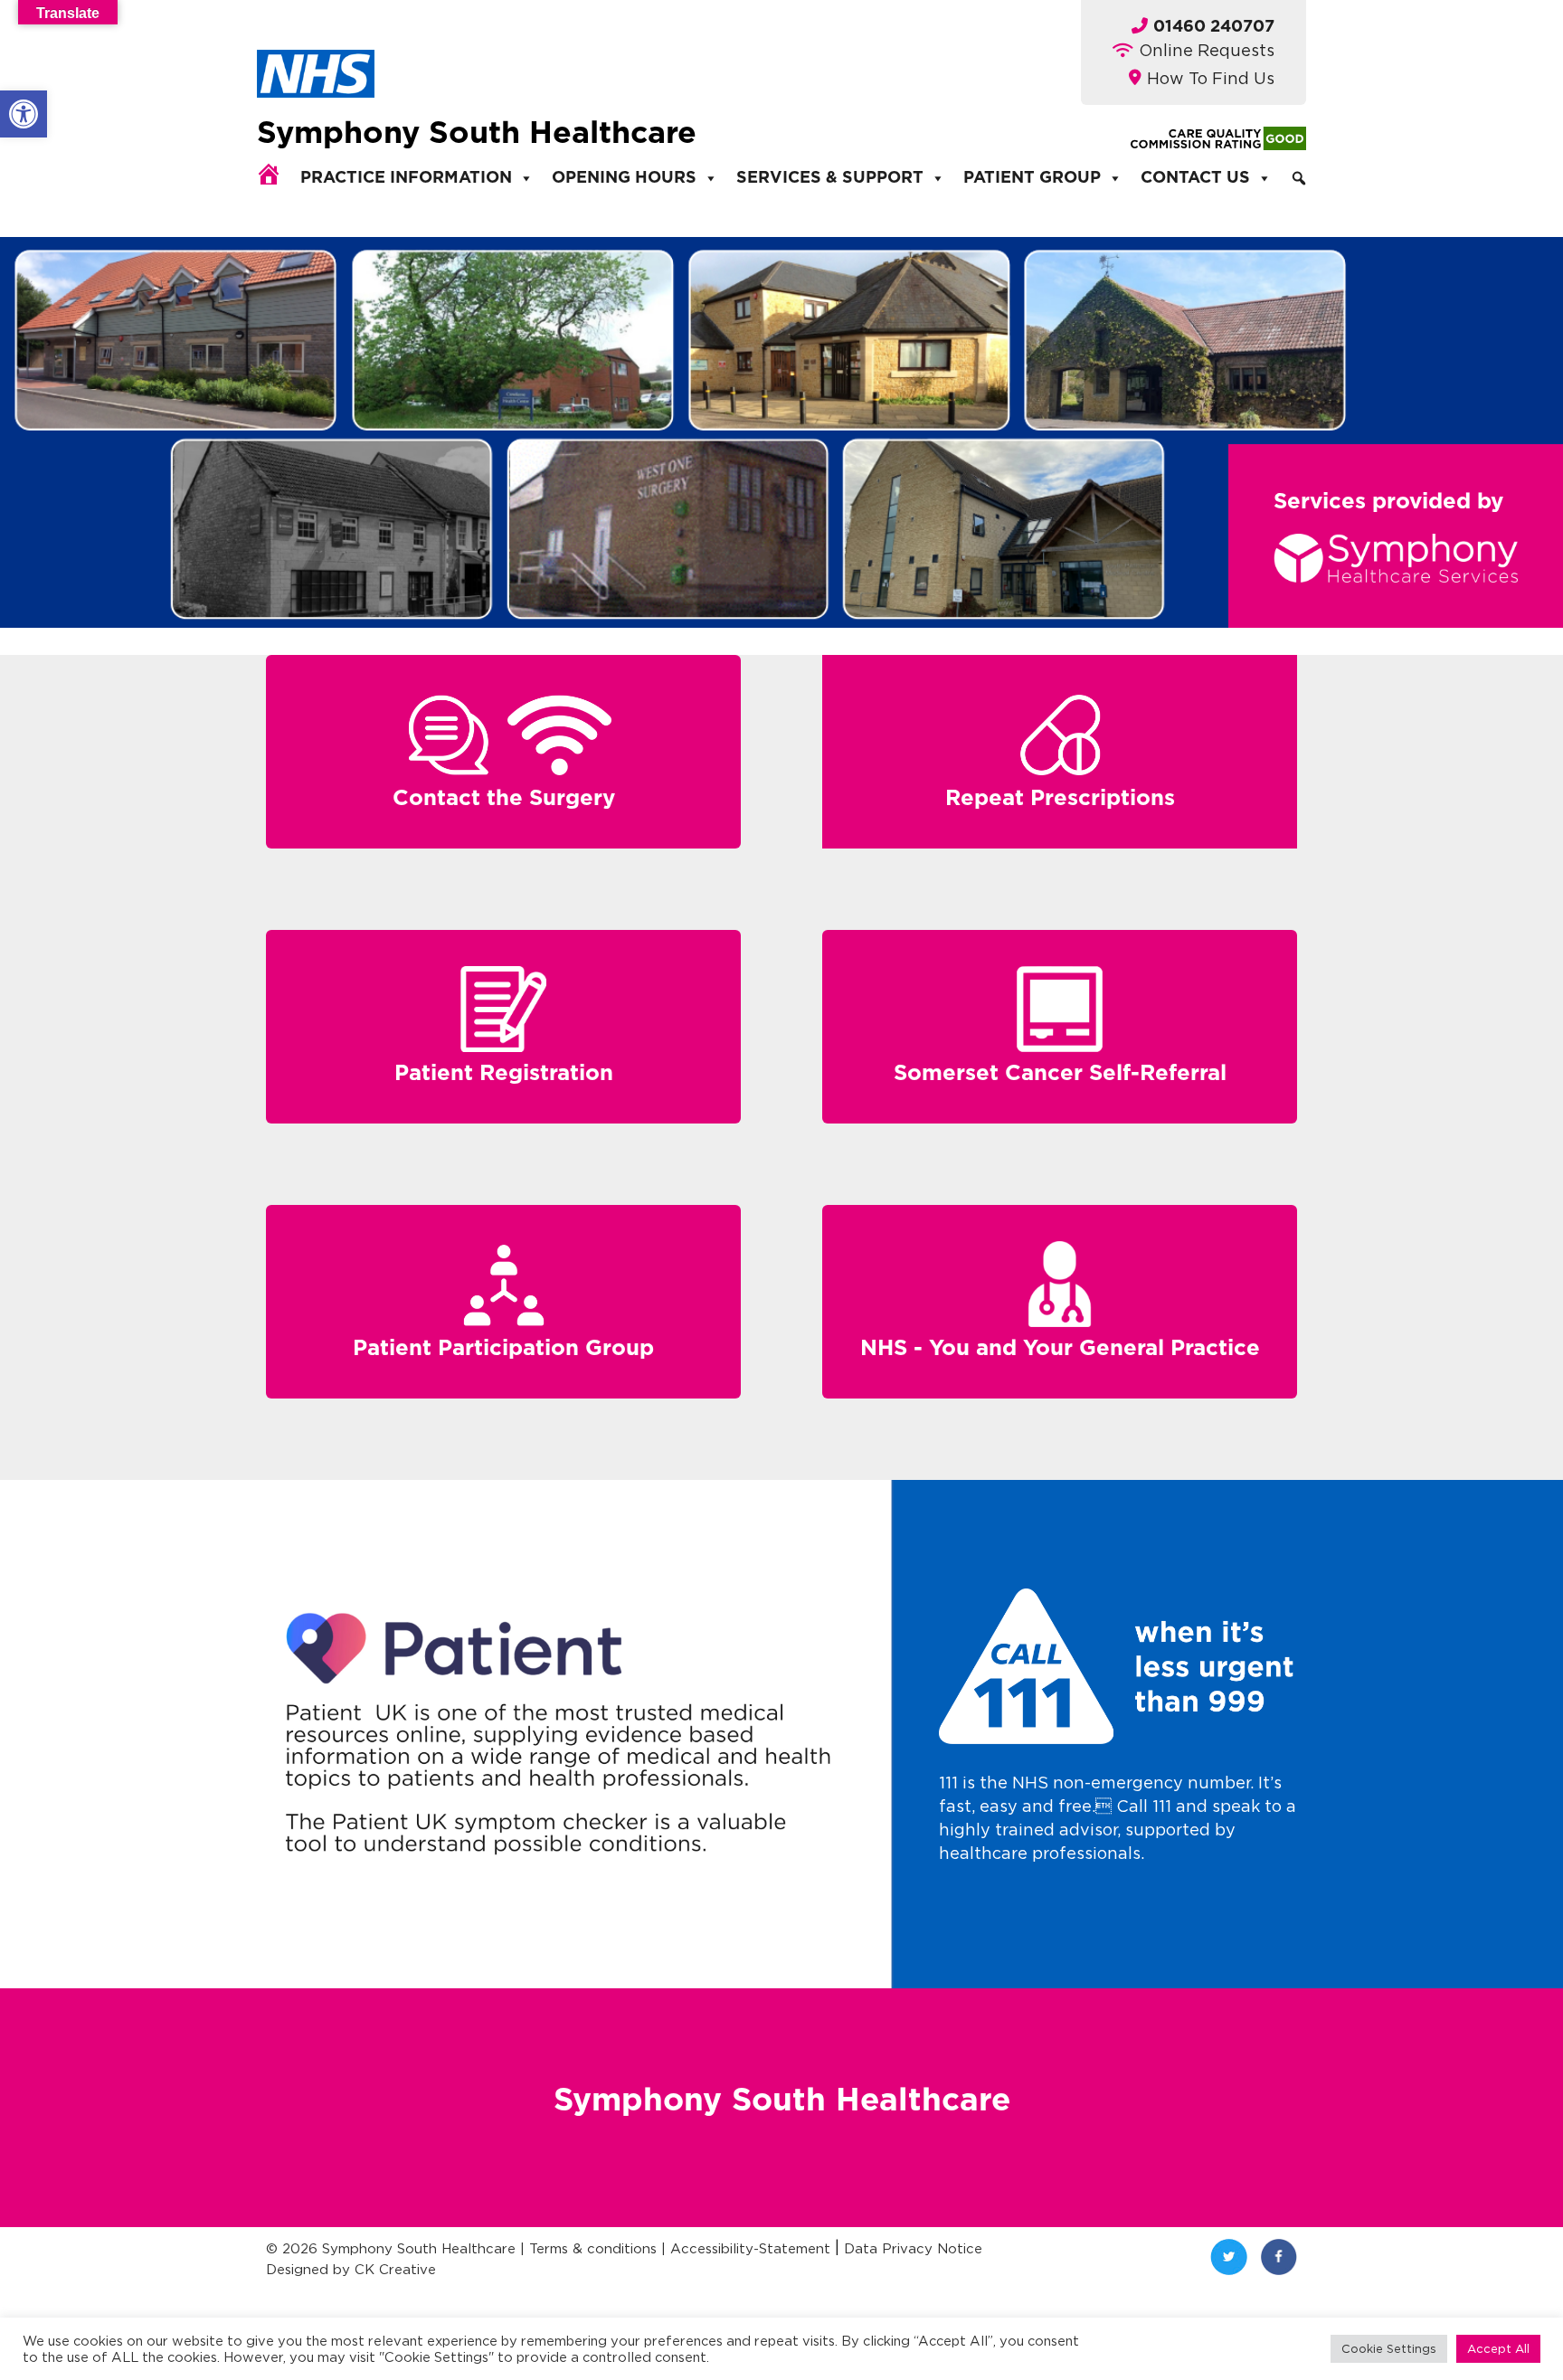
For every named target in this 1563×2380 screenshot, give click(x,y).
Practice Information (406, 178)
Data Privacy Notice (913, 2248)
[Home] (269, 174)
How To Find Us (1211, 78)
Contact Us (1195, 178)
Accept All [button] (1498, 2348)
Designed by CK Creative (351, 2269)
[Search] (1299, 178)
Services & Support (830, 178)
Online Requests (1207, 50)
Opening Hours (624, 178)
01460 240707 (1214, 27)
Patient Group (1032, 178)
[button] (24, 114)
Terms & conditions (593, 2248)
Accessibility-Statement (750, 2248)
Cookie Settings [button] (1389, 2348)
